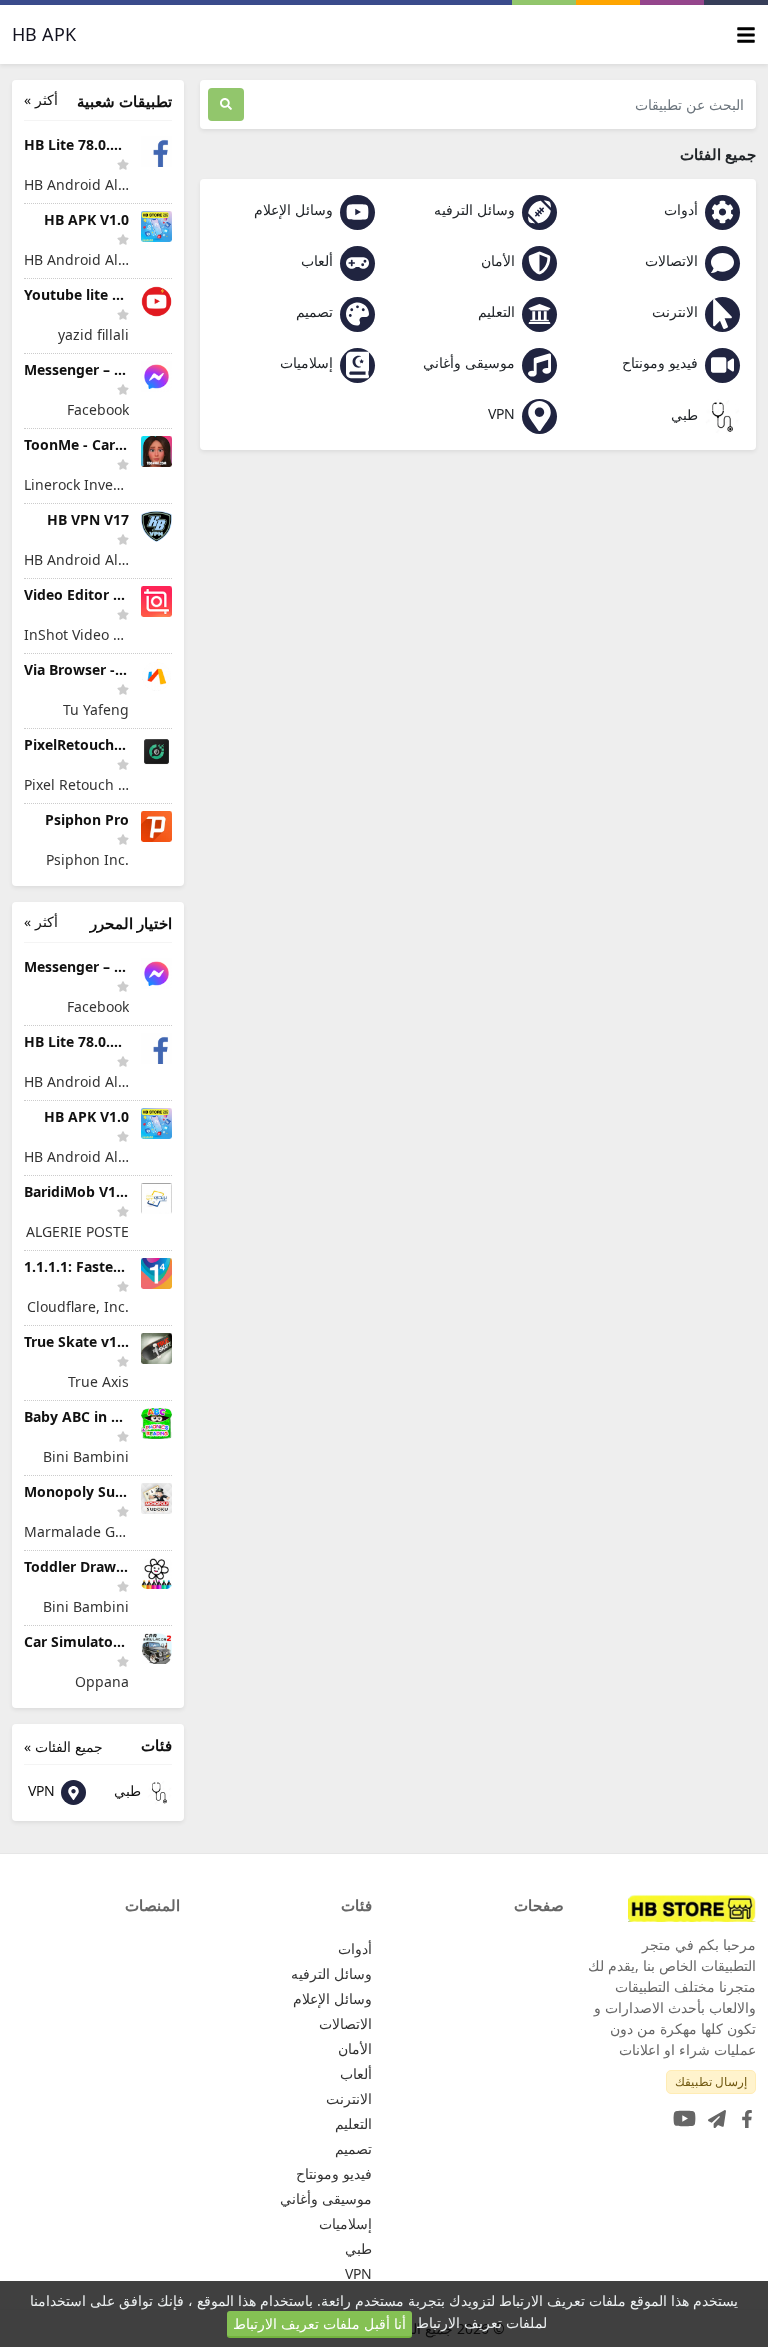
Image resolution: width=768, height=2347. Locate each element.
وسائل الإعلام (295, 209)
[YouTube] (680, 2112)
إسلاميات (308, 362)
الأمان (500, 260)
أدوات (683, 209)
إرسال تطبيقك (711, 2081)
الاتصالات (673, 260)
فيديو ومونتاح (662, 362)
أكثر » (41, 99)
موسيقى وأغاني (471, 362)
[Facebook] (743, 2112)
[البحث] (226, 104)
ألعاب (319, 260)
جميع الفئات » (63, 1746)
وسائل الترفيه (476, 209)
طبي (686, 414)
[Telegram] (713, 2112)
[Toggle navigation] (746, 34)
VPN (503, 413)
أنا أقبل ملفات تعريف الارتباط (319, 2323)
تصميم (316, 311)
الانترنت (677, 311)
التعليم (498, 311)
